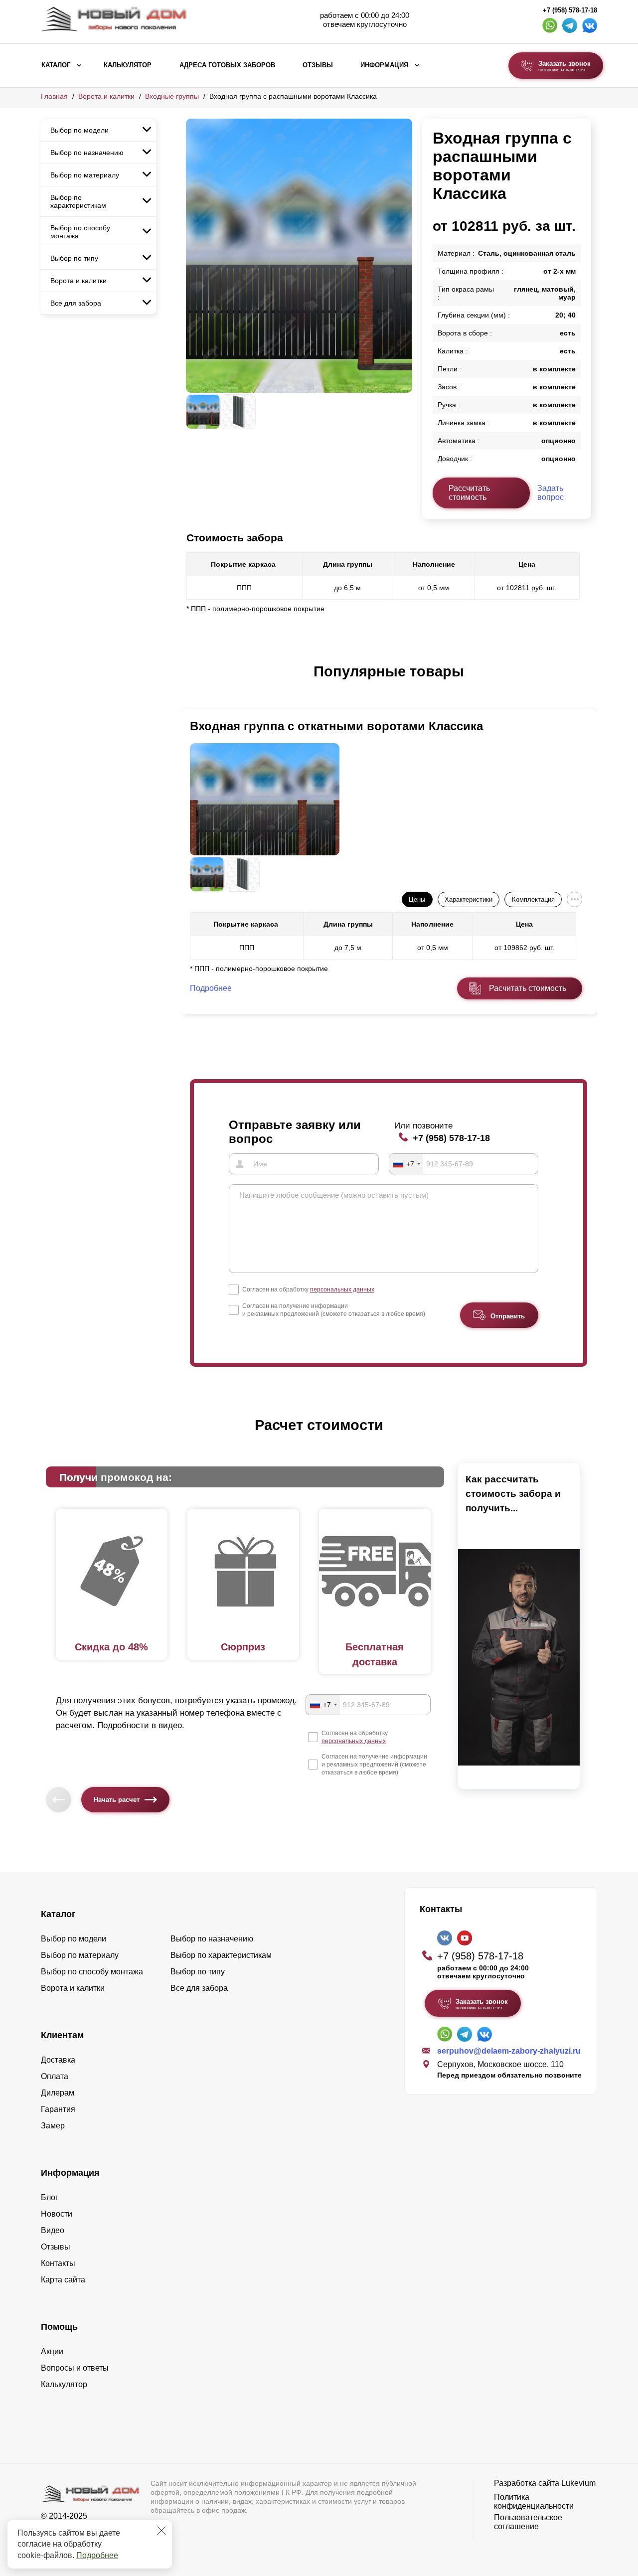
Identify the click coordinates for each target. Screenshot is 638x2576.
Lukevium (578, 2483)
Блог (50, 2197)
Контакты (58, 2263)
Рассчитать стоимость (469, 493)
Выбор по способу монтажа (80, 232)
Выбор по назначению (87, 153)
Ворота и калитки (106, 96)
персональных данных (342, 1289)
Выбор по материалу (85, 175)
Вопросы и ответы (75, 2368)
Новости (57, 2214)
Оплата (55, 2076)
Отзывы (318, 65)
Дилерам (58, 2093)
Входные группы (172, 96)
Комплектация (533, 899)
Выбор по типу (74, 258)
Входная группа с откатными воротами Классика (336, 726)
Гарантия (58, 2109)
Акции (52, 2351)
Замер (53, 2126)
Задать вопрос (551, 493)
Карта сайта (63, 2280)
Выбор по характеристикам (78, 201)
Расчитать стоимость (528, 988)
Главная (54, 96)
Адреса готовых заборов (227, 65)
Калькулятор (128, 65)
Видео (53, 2230)
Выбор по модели (80, 130)
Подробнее (97, 2555)
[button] (192, 682)
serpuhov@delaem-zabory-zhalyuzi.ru (509, 2051)
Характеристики (469, 899)
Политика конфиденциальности (534, 2501)
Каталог (56, 65)
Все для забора (76, 303)
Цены (417, 899)
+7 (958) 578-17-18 (570, 10)
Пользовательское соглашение (528, 2522)
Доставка (58, 2060)
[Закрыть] (161, 2531)
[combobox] (406, 1164)
